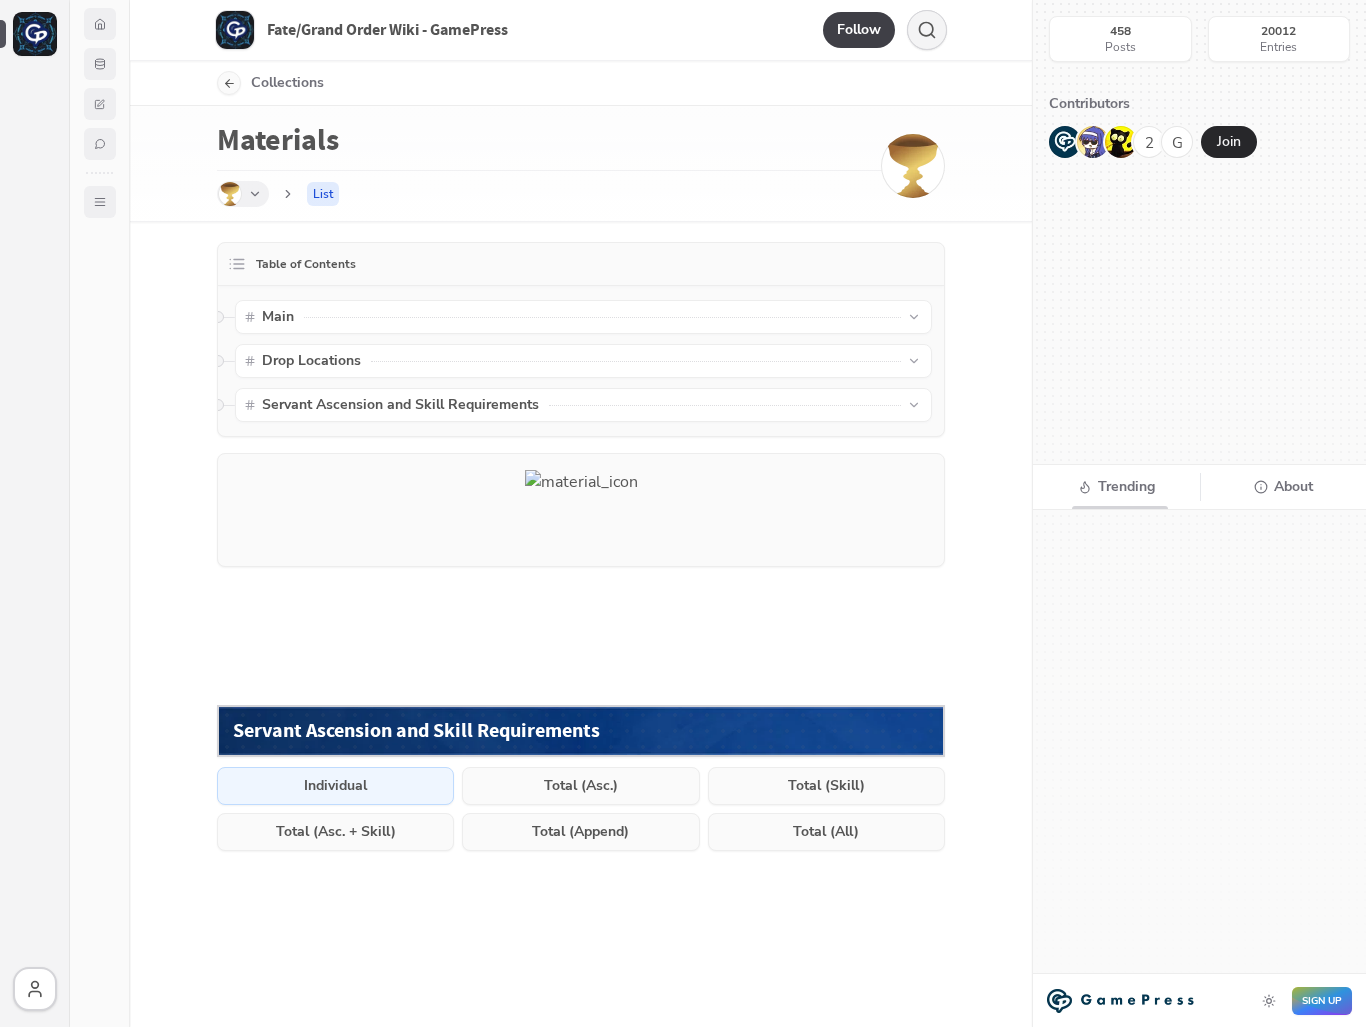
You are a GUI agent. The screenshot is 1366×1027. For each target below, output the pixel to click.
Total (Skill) (826, 785)
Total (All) (826, 831)
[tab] (1116, 487)
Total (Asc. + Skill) (336, 831)
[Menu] (100, 202)
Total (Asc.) (581, 785)
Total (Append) (580, 831)
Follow (859, 29)
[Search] (927, 30)
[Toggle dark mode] (1269, 1001)
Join (1229, 141)
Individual (335, 785)
